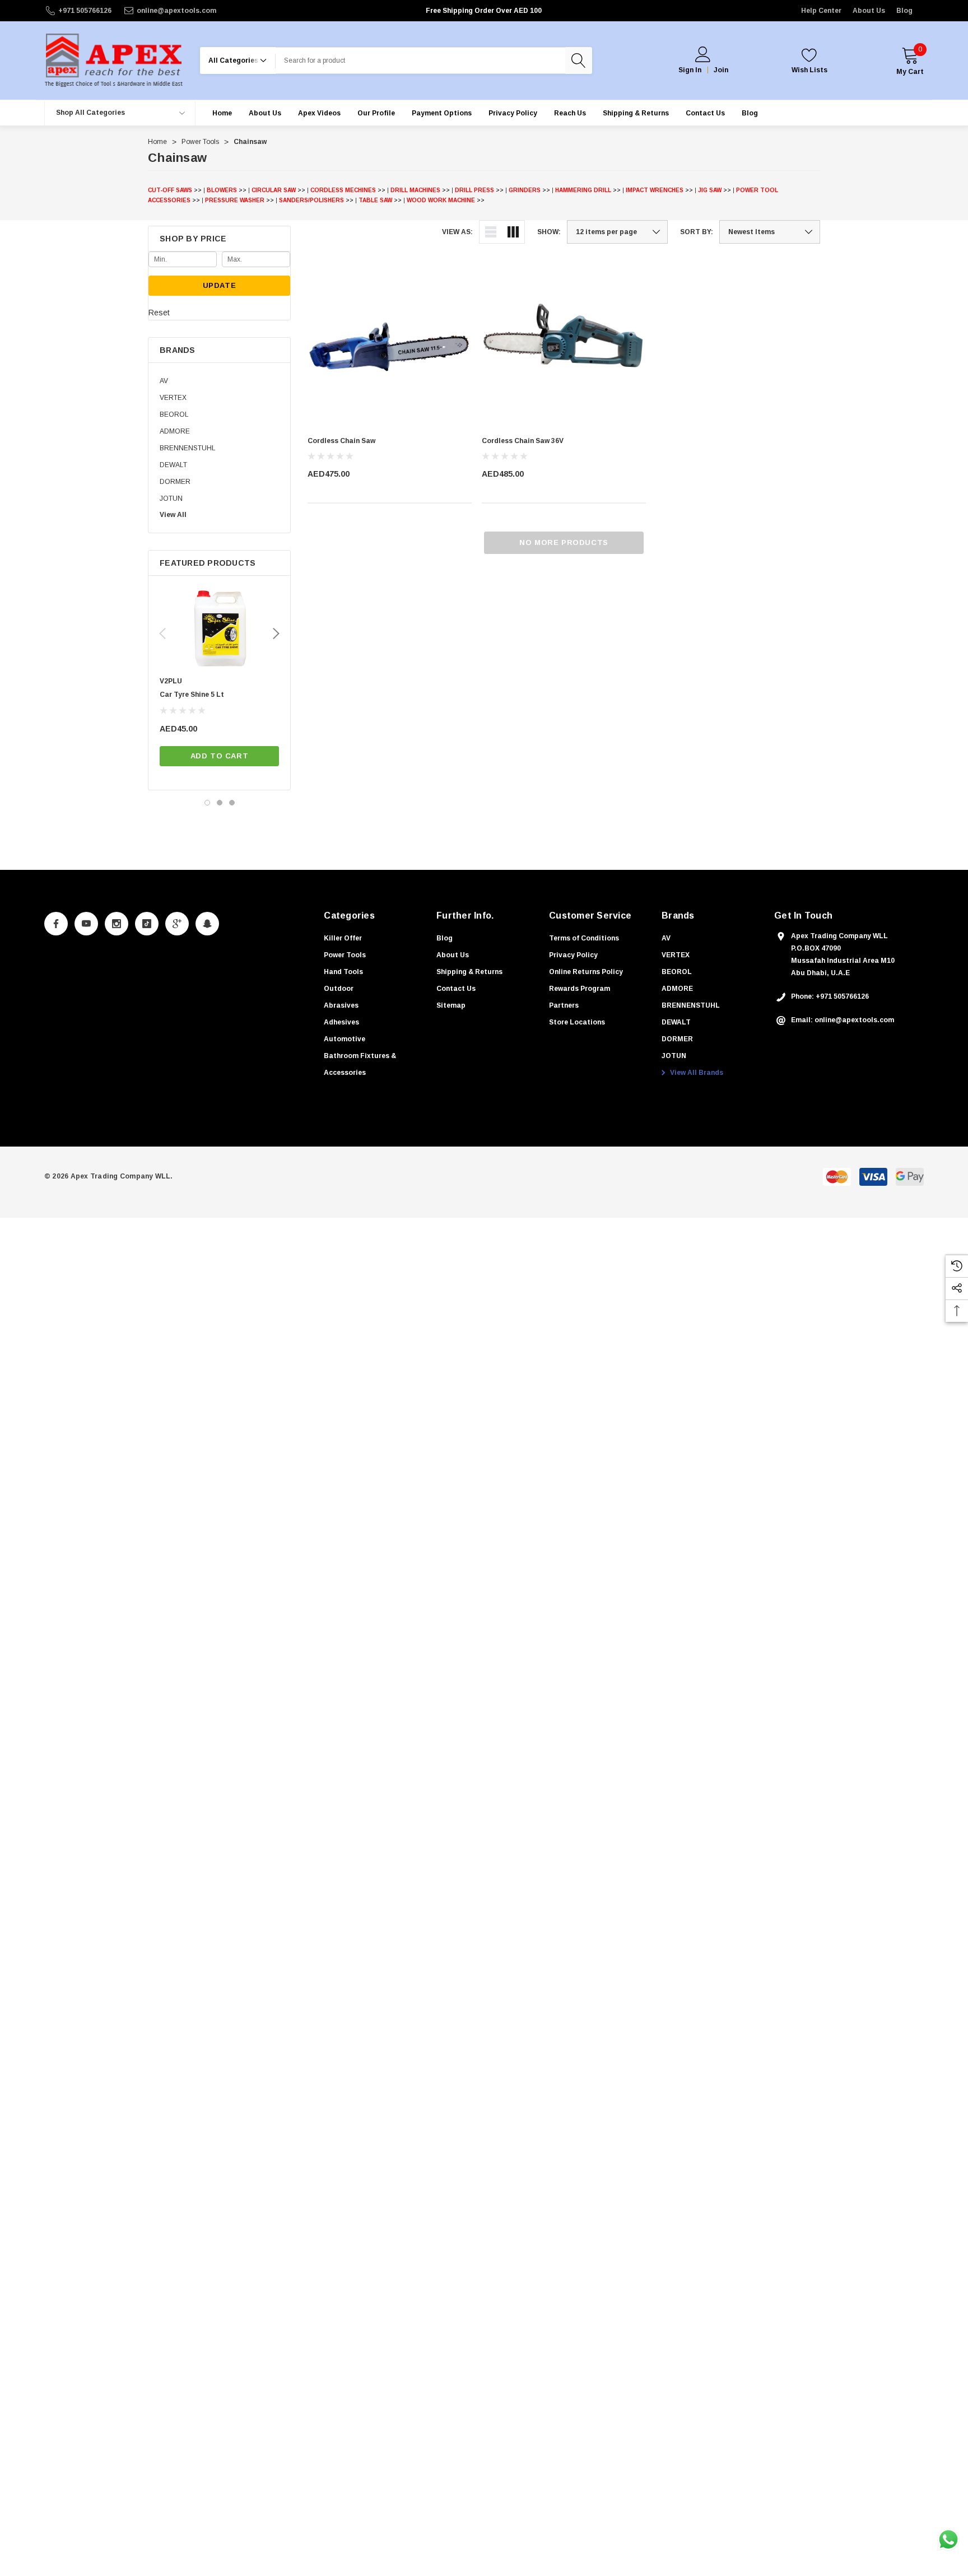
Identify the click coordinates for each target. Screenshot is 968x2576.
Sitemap (451, 1005)
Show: (549, 232)
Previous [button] (162, 633)
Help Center (821, 11)
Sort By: (697, 232)
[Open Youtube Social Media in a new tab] (86, 924)
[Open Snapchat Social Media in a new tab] (207, 924)
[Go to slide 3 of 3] (232, 803)
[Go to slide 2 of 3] (220, 803)
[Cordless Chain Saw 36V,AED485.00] (564, 345)
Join (721, 70)
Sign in (690, 70)
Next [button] (276, 633)
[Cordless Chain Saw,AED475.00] (390, 345)
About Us (869, 11)
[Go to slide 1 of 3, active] (207, 803)
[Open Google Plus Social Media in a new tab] (177, 924)
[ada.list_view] (491, 232)
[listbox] (770, 232)
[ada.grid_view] (513, 232)
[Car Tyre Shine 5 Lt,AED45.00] (219, 629)
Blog (904, 11)
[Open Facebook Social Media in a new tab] (56, 924)
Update (220, 285)
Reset (159, 313)
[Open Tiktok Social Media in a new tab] (147, 924)
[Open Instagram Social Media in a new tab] (117, 924)
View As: (457, 232)
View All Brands (696, 1073)
